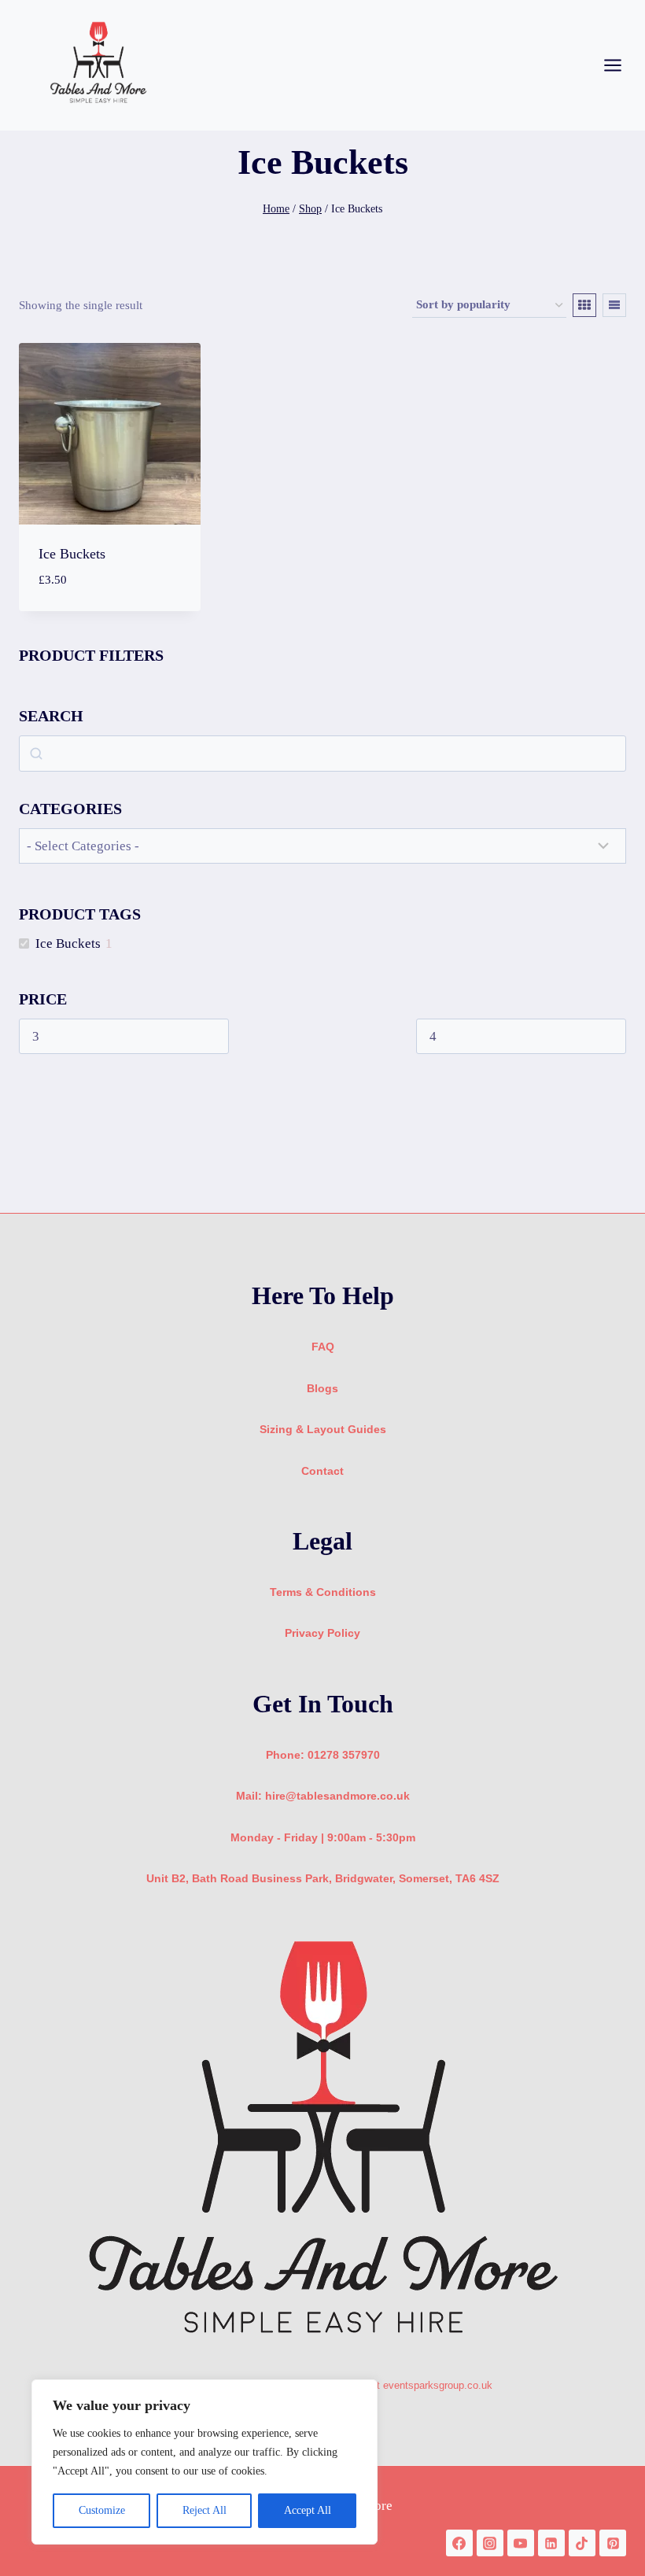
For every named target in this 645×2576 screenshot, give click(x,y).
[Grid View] (584, 305)
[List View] (614, 305)
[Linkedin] (551, 2543)
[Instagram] (490, 2543)
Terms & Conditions (323, 1592)
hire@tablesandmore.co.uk (337, 1796)
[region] (205, 2462)
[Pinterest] (613, 2543)
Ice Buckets (72, 554)
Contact (322, 1471)
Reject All (205, 2510)
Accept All (308, 2510)
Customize (102, 2510)
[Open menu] (621, 65)
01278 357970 (344, 1755)
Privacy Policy (322, 1633)
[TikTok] (582, 2543)
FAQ (323, 1347)
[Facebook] (459, 2543)
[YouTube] (521, 2543)
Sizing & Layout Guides (323, 1429)
